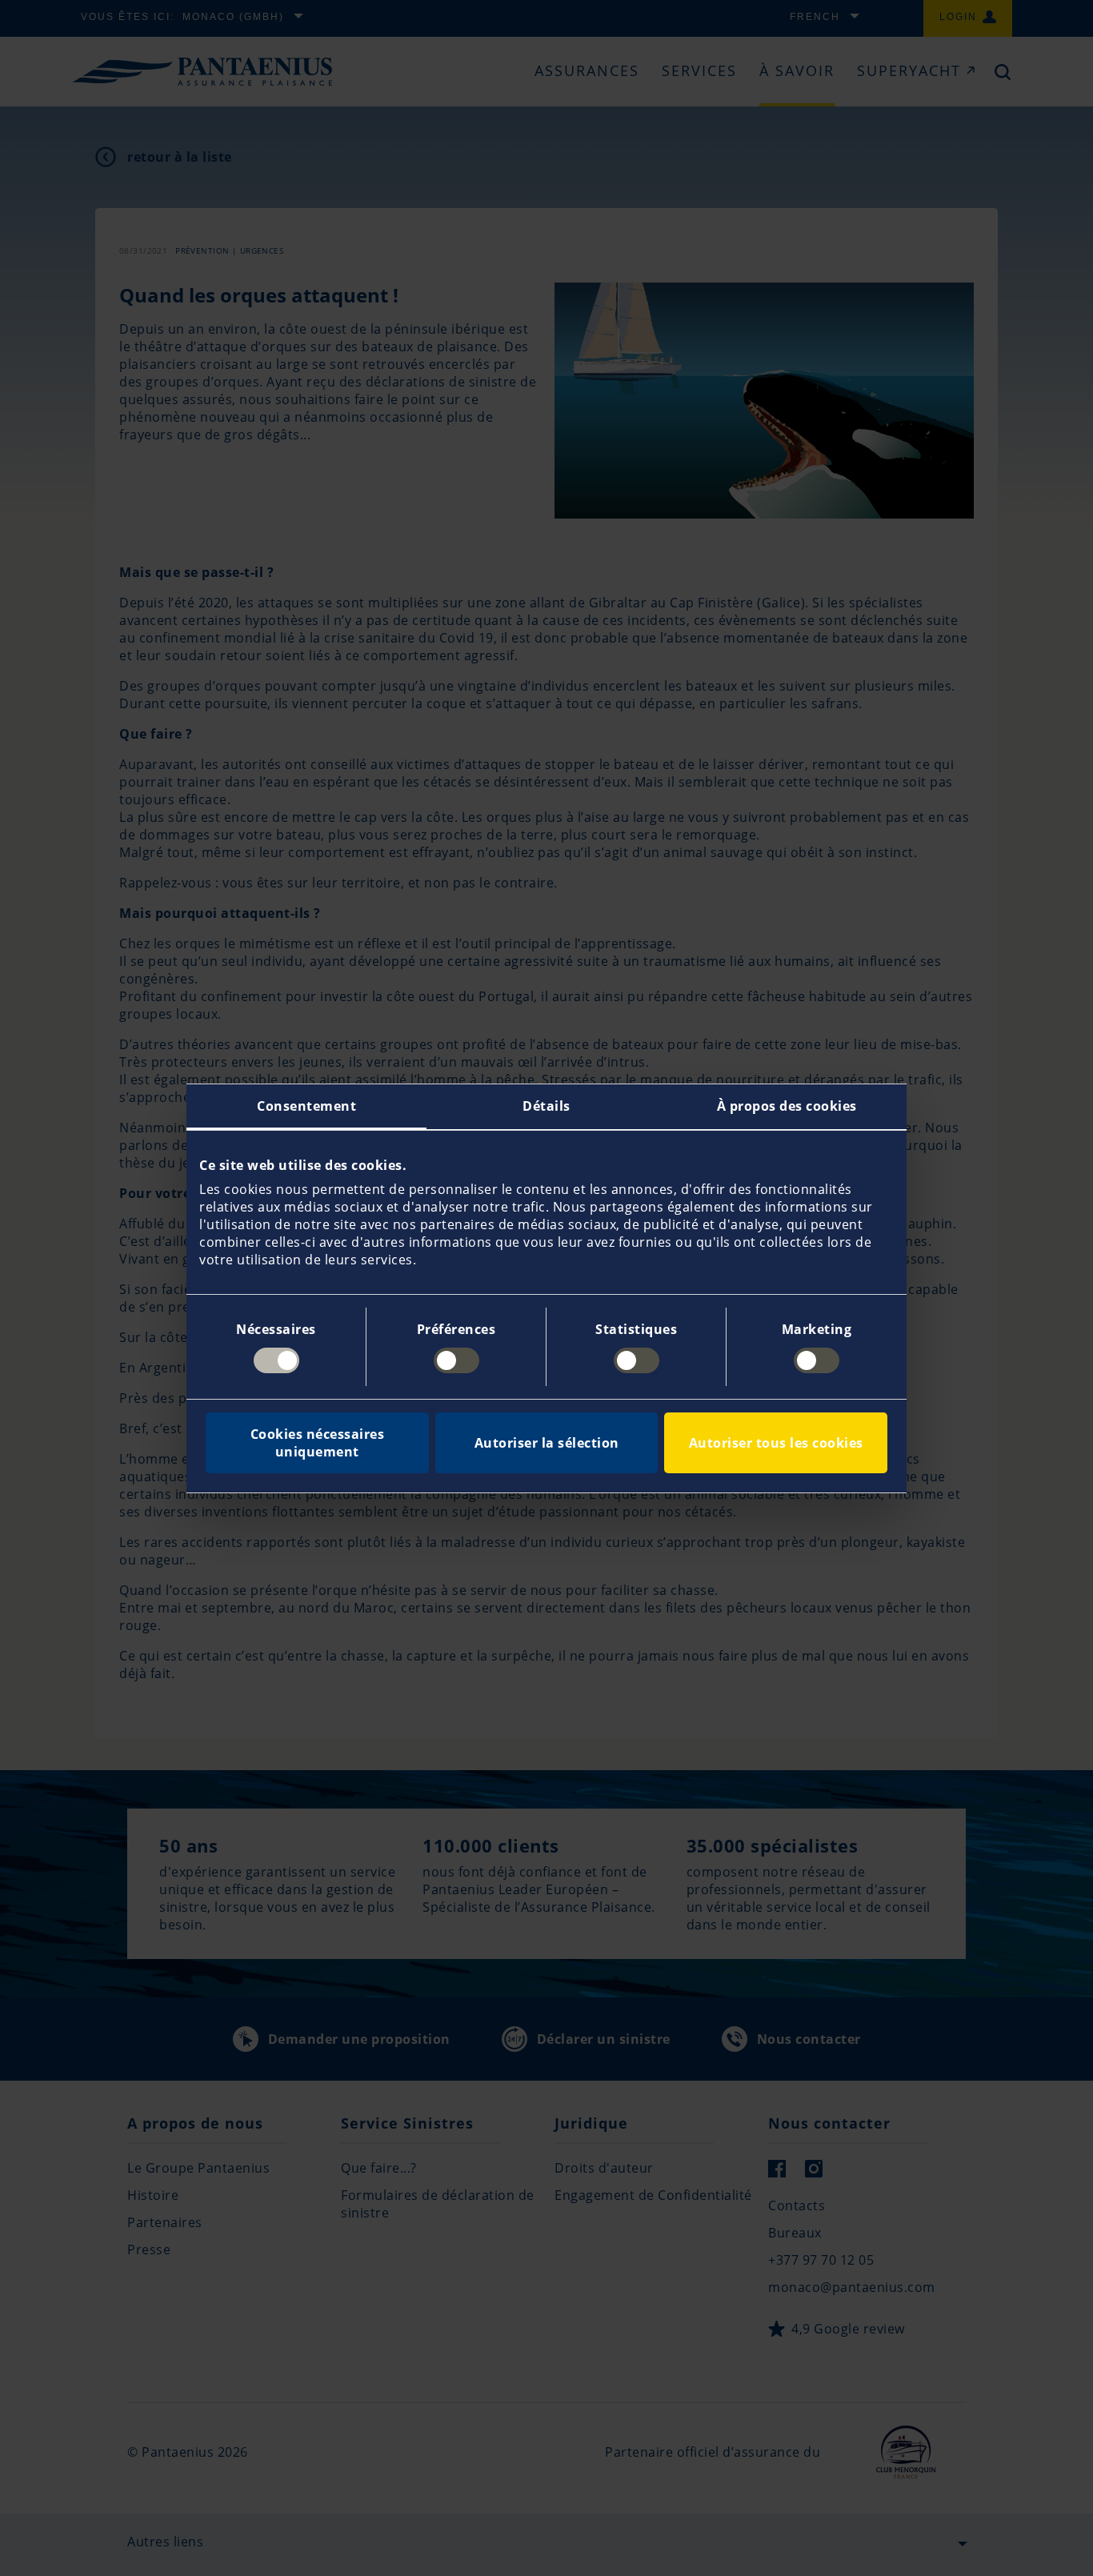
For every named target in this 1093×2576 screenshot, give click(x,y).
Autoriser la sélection (547, 1443)
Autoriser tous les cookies (776, 1443)
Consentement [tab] (306, 1106)
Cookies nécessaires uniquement (318, 1443)
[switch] (456, 1360)
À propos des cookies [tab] (787, 1106)
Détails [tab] (546, 1106)
